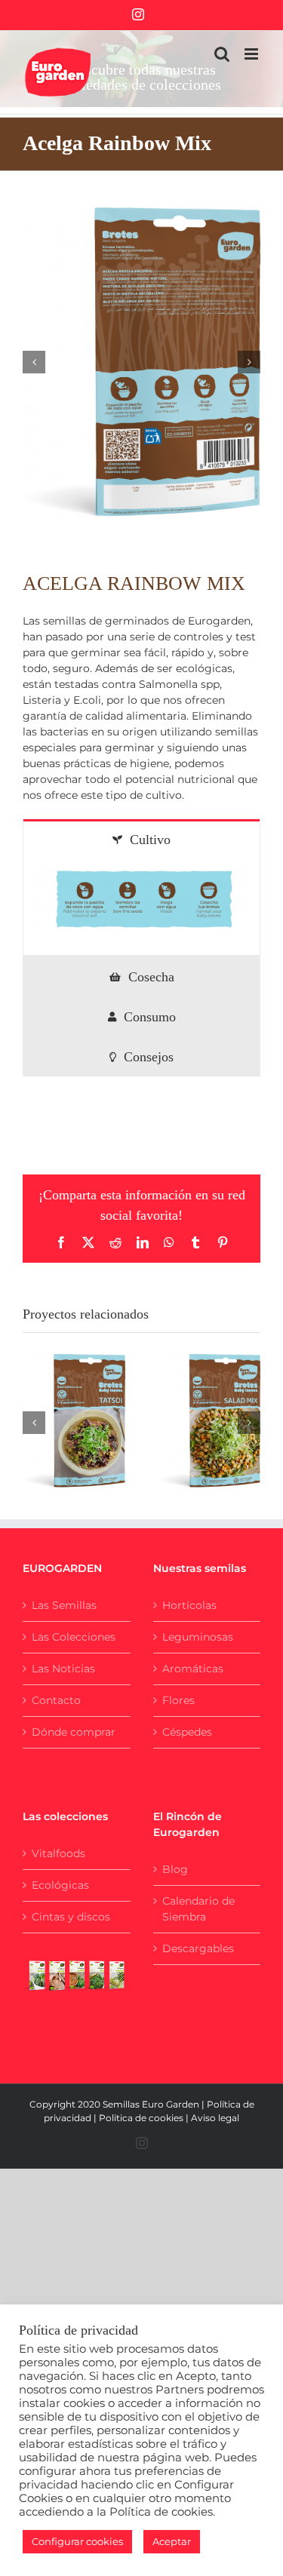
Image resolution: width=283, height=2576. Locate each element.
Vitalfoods (58, 1853)
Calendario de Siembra (198, 1909)
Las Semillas (64, 1605)
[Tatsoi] (74, 1421)
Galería (92, 1405)
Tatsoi (55, 1405)
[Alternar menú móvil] (252, 54)
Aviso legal (215, 2118)
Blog (175, 1869)
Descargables (198, 1948)
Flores (178, 1700)
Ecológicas (60, 1885)
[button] (34, 362)
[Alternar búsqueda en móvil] (222, 54)
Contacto (56, 1700)
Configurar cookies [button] (77, 2541)
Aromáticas (193, 1669)
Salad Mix (191, 1405)
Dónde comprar (74, 1732)
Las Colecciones (74, 1637)
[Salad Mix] (210, 1421)
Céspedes (187, 1732)
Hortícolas (189, 1605)
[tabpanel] (141, 907)
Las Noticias (63, 1669)
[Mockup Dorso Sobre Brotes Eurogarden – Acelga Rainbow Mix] (141, 362)
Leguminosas (198, 1637)
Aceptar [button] (172, 2541)
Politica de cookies (141, 2118)
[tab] (141, 839)
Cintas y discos (71, 1917)
